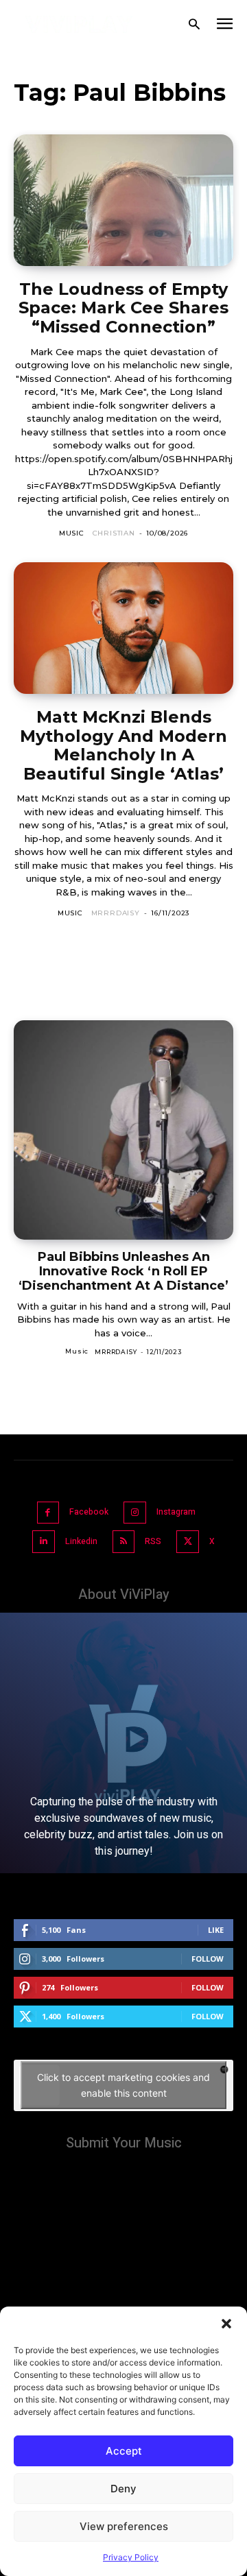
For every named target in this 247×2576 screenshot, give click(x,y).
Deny (123, 2489)
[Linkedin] (44, 1542)
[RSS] (124, 1542)
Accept (124, 2451)
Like (216, 1930)
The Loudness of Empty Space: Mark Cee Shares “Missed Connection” (123, 308)
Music (72, 533)
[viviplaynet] (79, 24)
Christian (114, 533)
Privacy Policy (131, 2557)
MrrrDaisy (116, 913)
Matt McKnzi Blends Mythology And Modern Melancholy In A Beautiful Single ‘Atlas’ (123, 745)
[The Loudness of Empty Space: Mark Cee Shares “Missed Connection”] (123, 200)
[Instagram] (135, 1513)
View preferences (124, 2526)
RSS (153, 1541)
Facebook (89, 1512)
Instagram (176, 1512)
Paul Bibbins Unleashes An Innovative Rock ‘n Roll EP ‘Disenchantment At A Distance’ (123, 1271)
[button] (226, 2324)
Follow (208, 1959)
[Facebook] (48, 1513)
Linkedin (81, 1541)
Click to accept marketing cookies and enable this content (123, 2085)
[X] (188, 1542)
